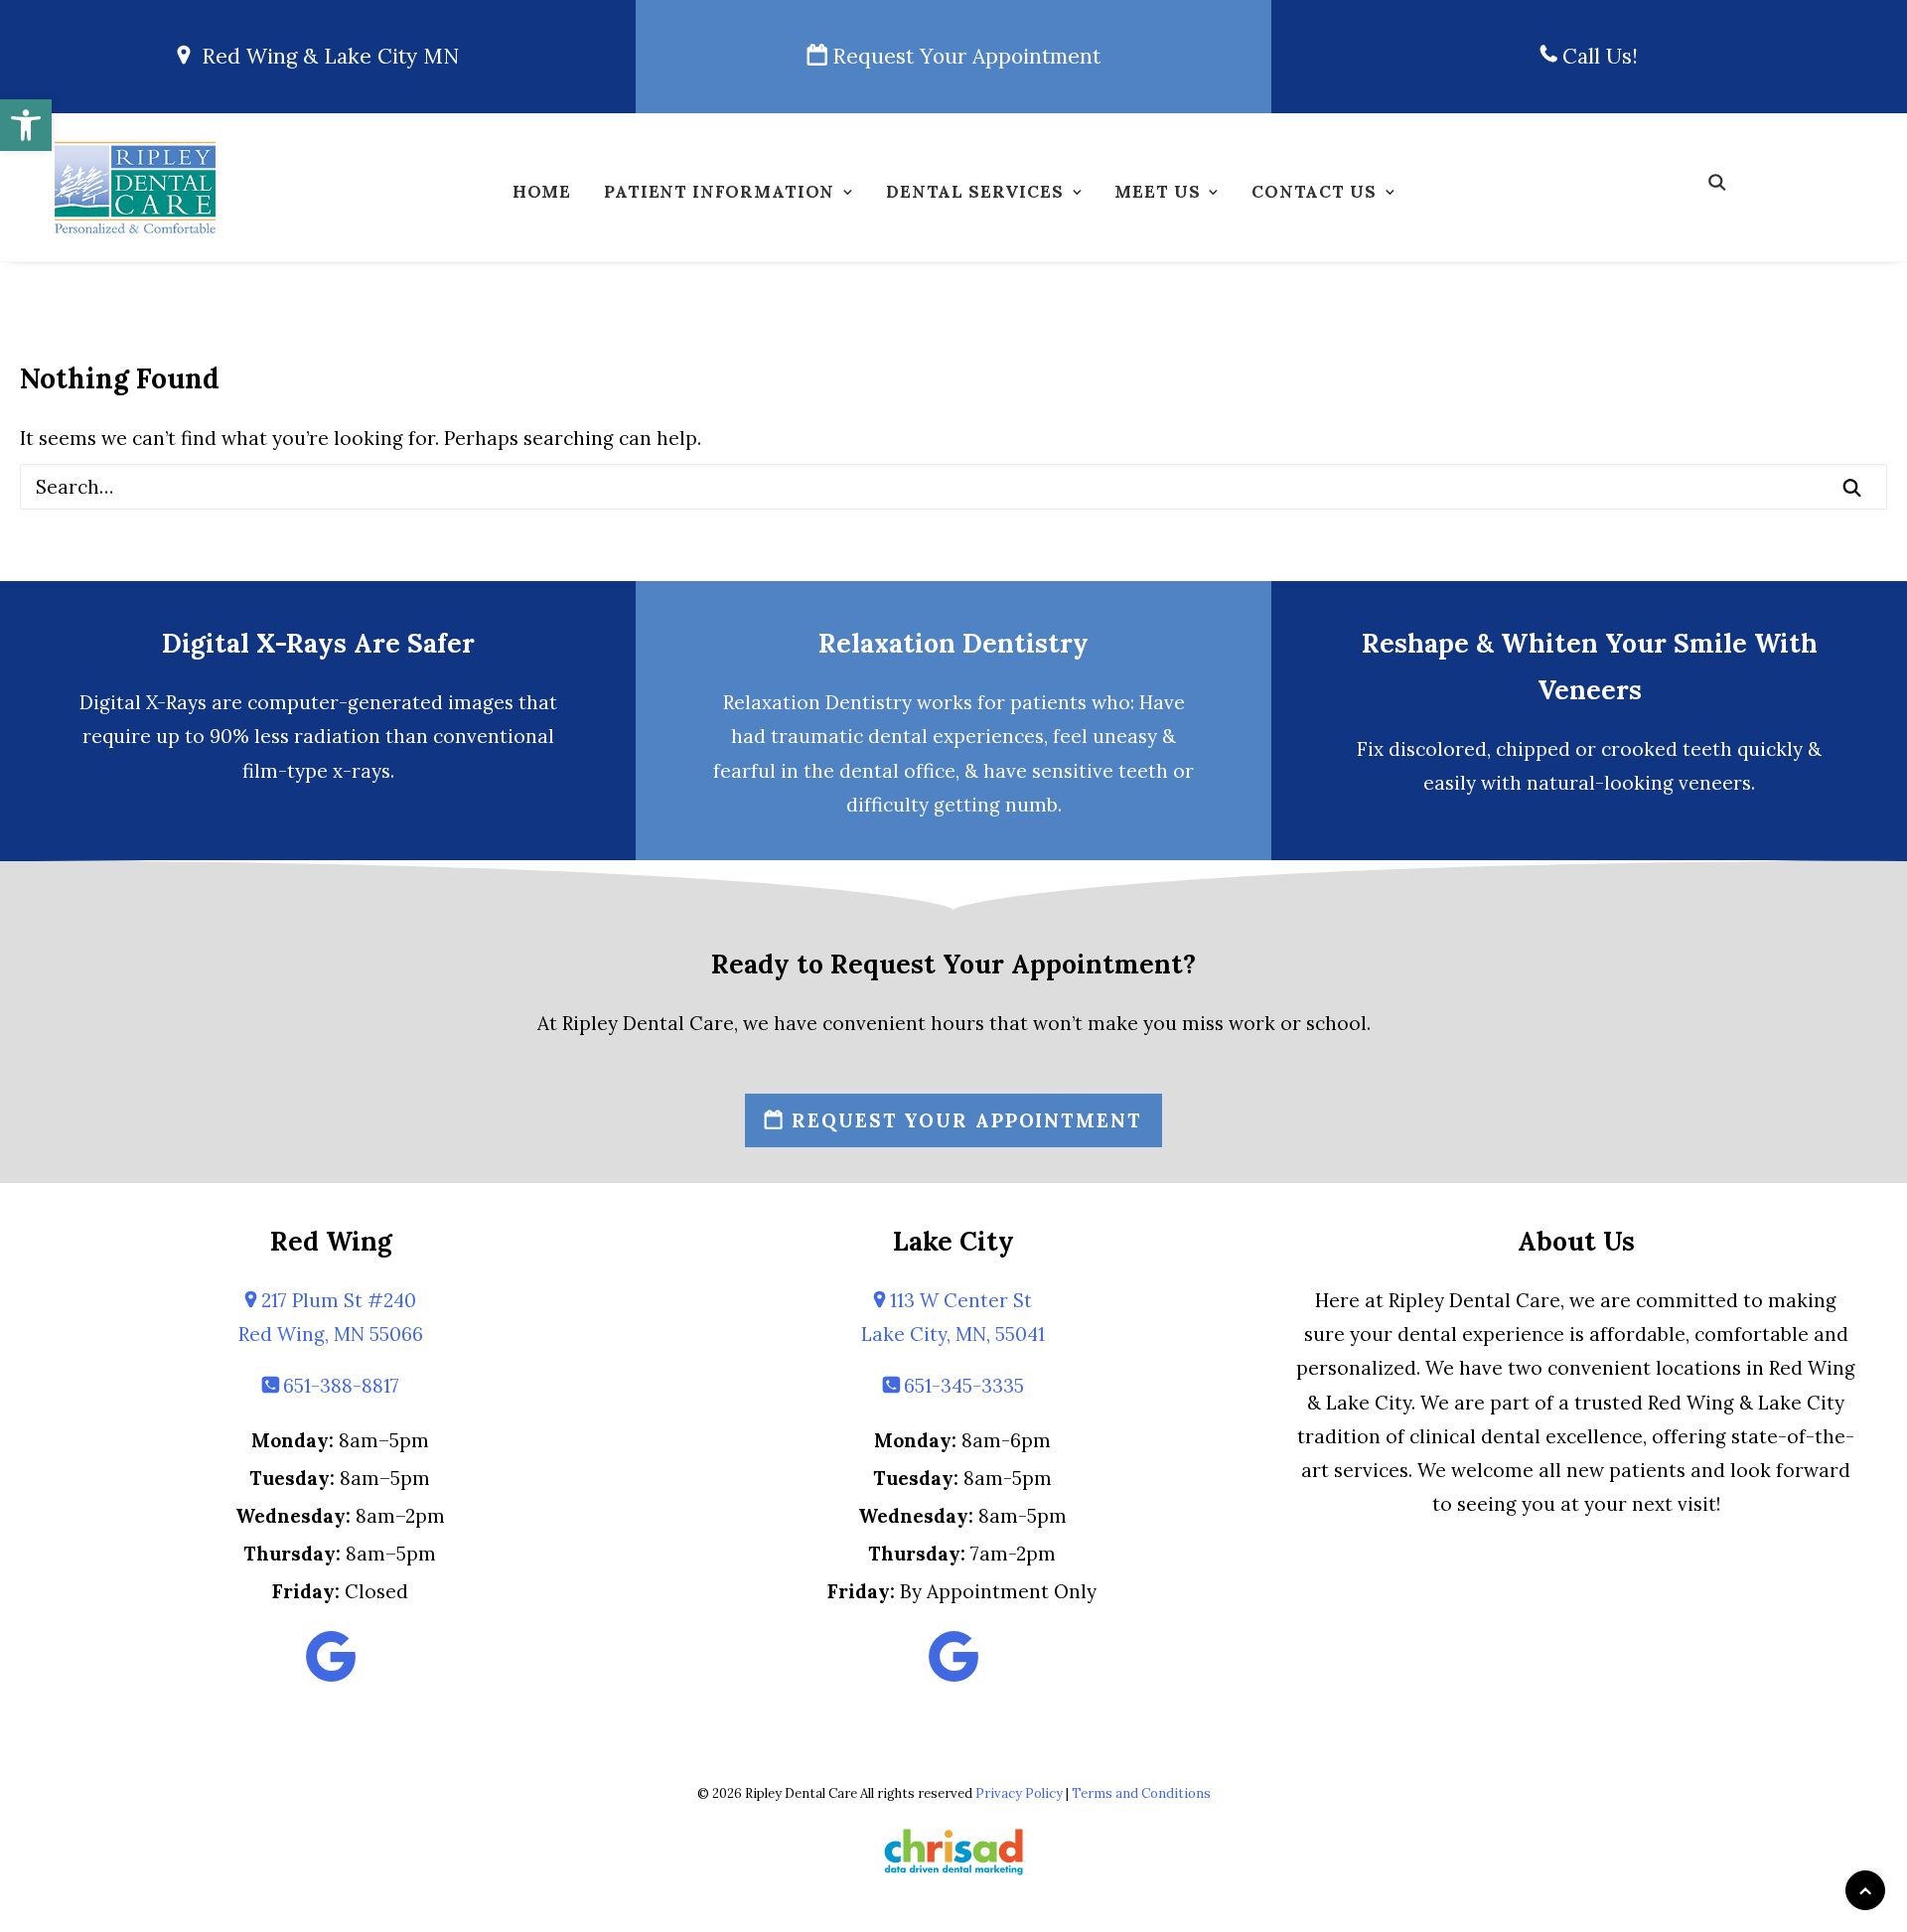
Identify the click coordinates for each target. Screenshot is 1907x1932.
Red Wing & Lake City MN (324, 56)
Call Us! (1597, 56)
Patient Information (719, 192)
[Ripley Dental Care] (135, 188)
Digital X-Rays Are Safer (318, 643)
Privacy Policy (1019, 1793)
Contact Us (1314, 192)
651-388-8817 (339, 1386)
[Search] (953, 487)
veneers (1715, 783)
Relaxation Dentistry (953, 643)
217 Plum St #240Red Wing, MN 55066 (331, 1317)
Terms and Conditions (1141, 1793)
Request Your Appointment (963, 56)
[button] (26, 125)
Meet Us (1157, 192)
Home (542, 192)
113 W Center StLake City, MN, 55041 (953, 1317)
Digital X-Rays (143, 702)
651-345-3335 (961, 1386)
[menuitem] (542, 197)
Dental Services (975, 192)
